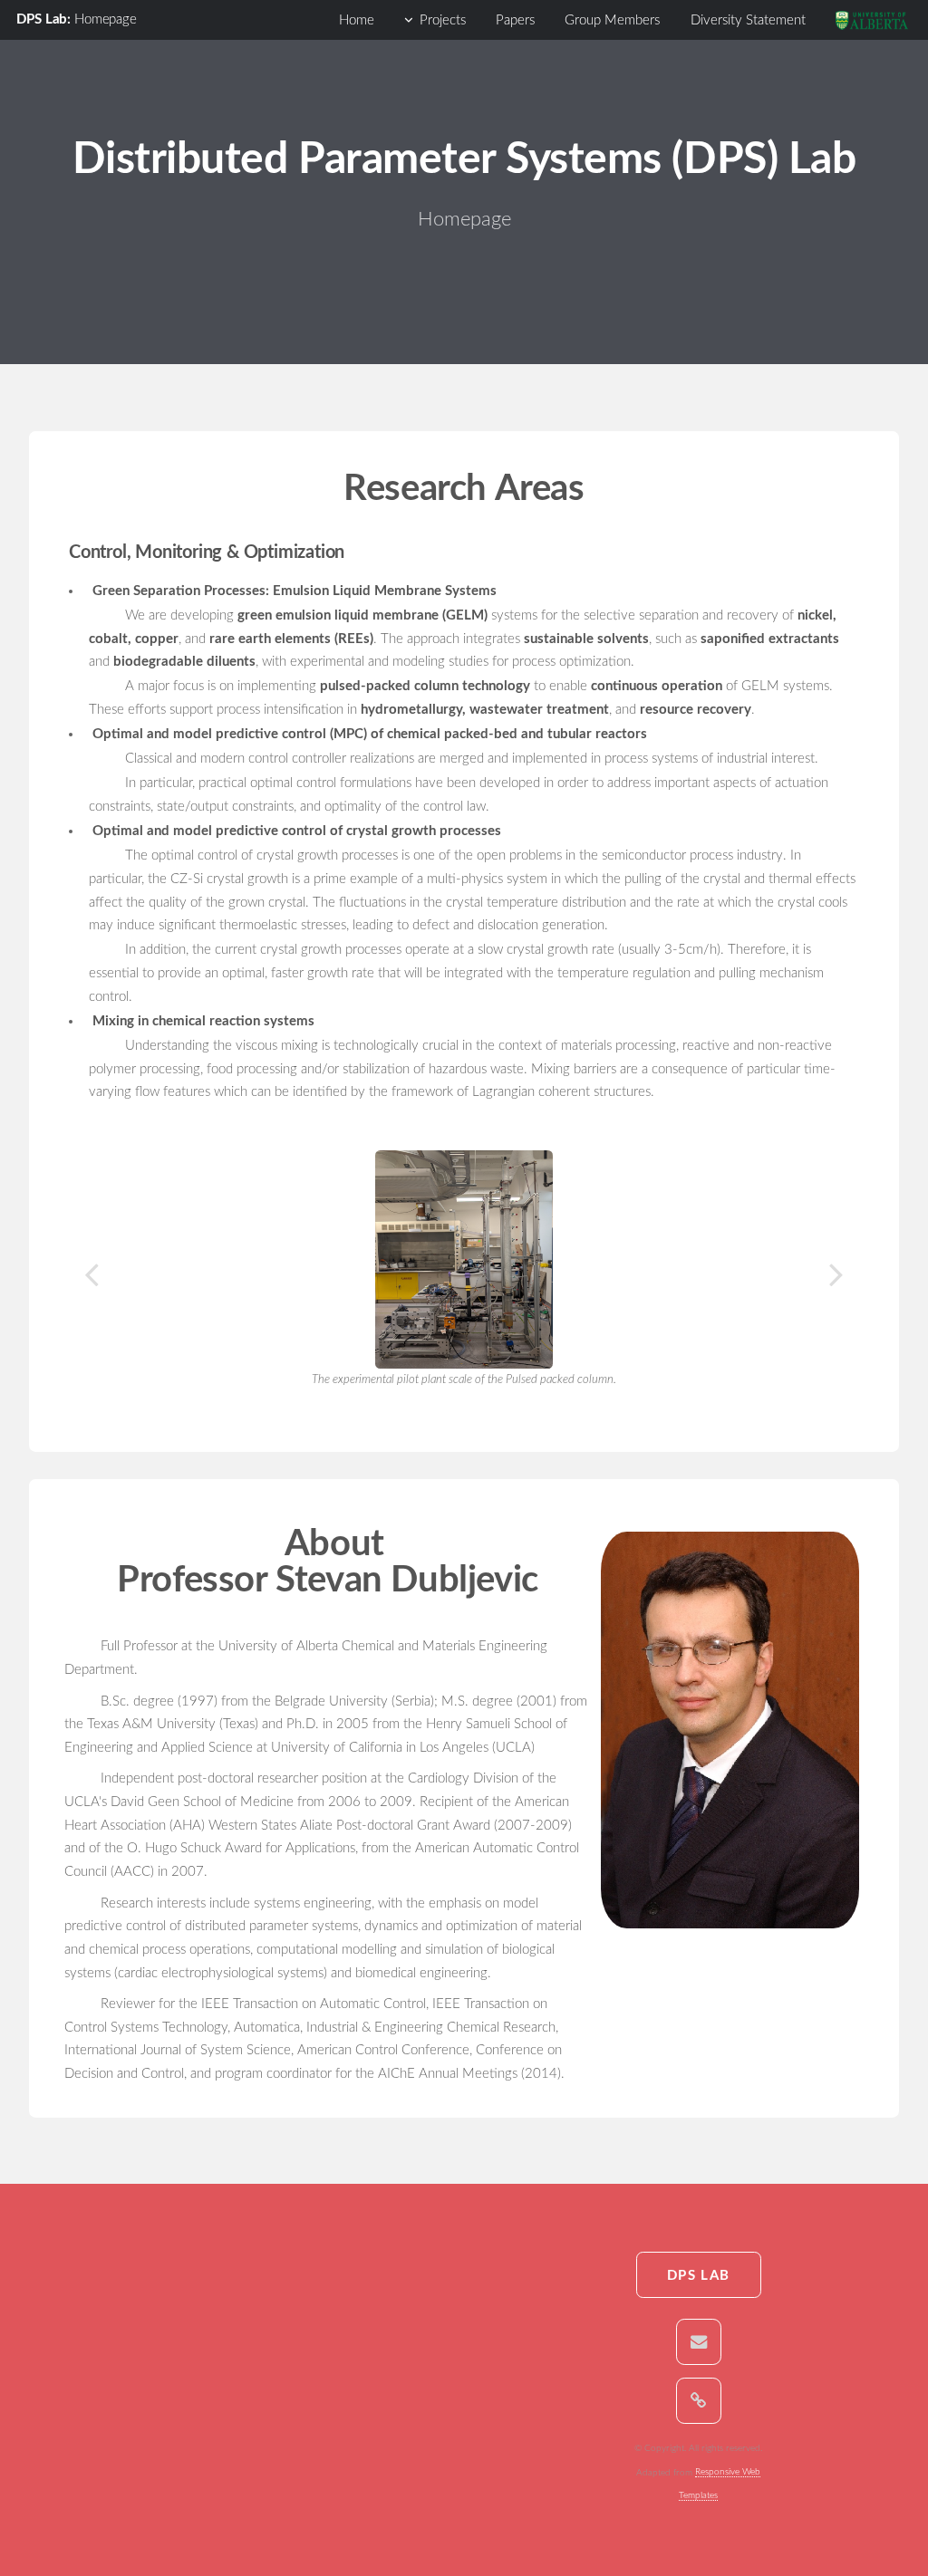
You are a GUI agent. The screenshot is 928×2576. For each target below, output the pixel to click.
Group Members (612, 20)
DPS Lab (699, 2276)
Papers (515, 20)
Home (357, 20)
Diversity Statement (748, 20)
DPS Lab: (45, 19)
